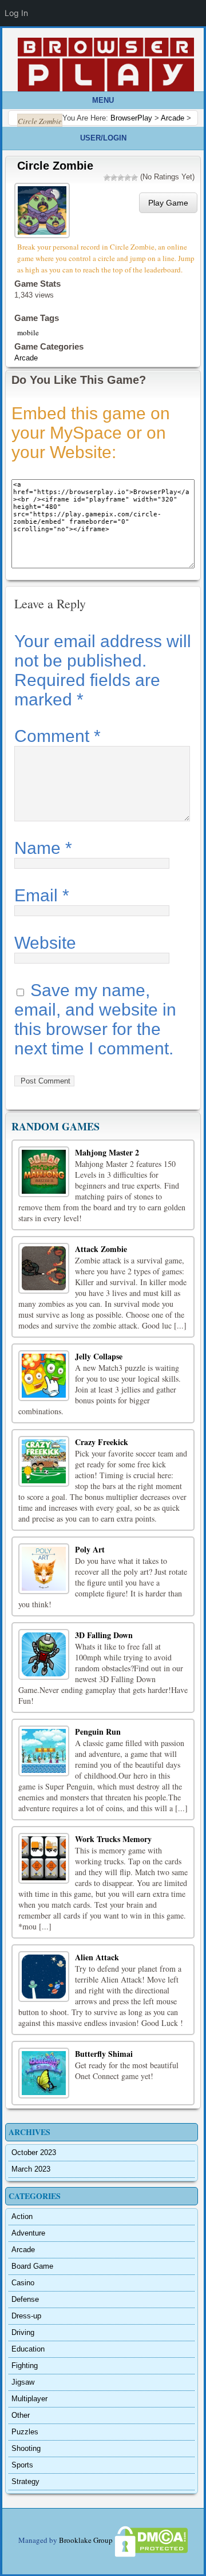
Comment (58, 736)
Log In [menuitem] (16, 13)
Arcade (26, 358)
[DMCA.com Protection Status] (150, 2540)
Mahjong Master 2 (107, 1152)
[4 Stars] (128, 178)
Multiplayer (29, 2399)
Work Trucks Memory (113, 1839)
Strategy (25, 2481)
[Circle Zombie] (43, 209)
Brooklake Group (86, 2540)
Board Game (32, 2266)
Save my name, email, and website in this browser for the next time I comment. (95, 1019)
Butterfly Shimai (104, 2054)
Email (42, 895)
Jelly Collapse (99, 1356)
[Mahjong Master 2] (44, 1172)
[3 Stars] (121, 178)
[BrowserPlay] (106, 65)
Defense (25, 2299)
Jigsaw (23, 2382)
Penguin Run (98, 1732)
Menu (103, 100)
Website (45, 943)
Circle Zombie (55, 166)
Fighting (25, 2366)
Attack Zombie (101, 1249)
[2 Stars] (114, 178)
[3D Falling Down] (44, 1654)
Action (22, 2216)
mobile (28, 332)
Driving (23, 2332)
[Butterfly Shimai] (44, 2073)
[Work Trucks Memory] (44, 1858)
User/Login (103, 138)
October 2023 (34, 2152)
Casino (23, 2283)
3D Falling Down (104, 1635)
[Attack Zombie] (44, 1268)
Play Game (168, 203)
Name (43, 848)
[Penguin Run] (44, 1751)
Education (28, 2349)
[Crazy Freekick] (44, 1461)
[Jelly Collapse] (44, 1376)
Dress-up (26, 2316)
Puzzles (25, 2432)
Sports (22, 2465)
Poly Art (90, 1549)
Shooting (26, 2448)
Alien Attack (97, 1957)
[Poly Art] (44, 1569)
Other (21, 2415)
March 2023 (31, 2169)
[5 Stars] (134, 178)
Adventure (28, 2233)
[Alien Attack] (44, 1977)
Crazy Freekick (102, 1442)
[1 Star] (107, 178)
